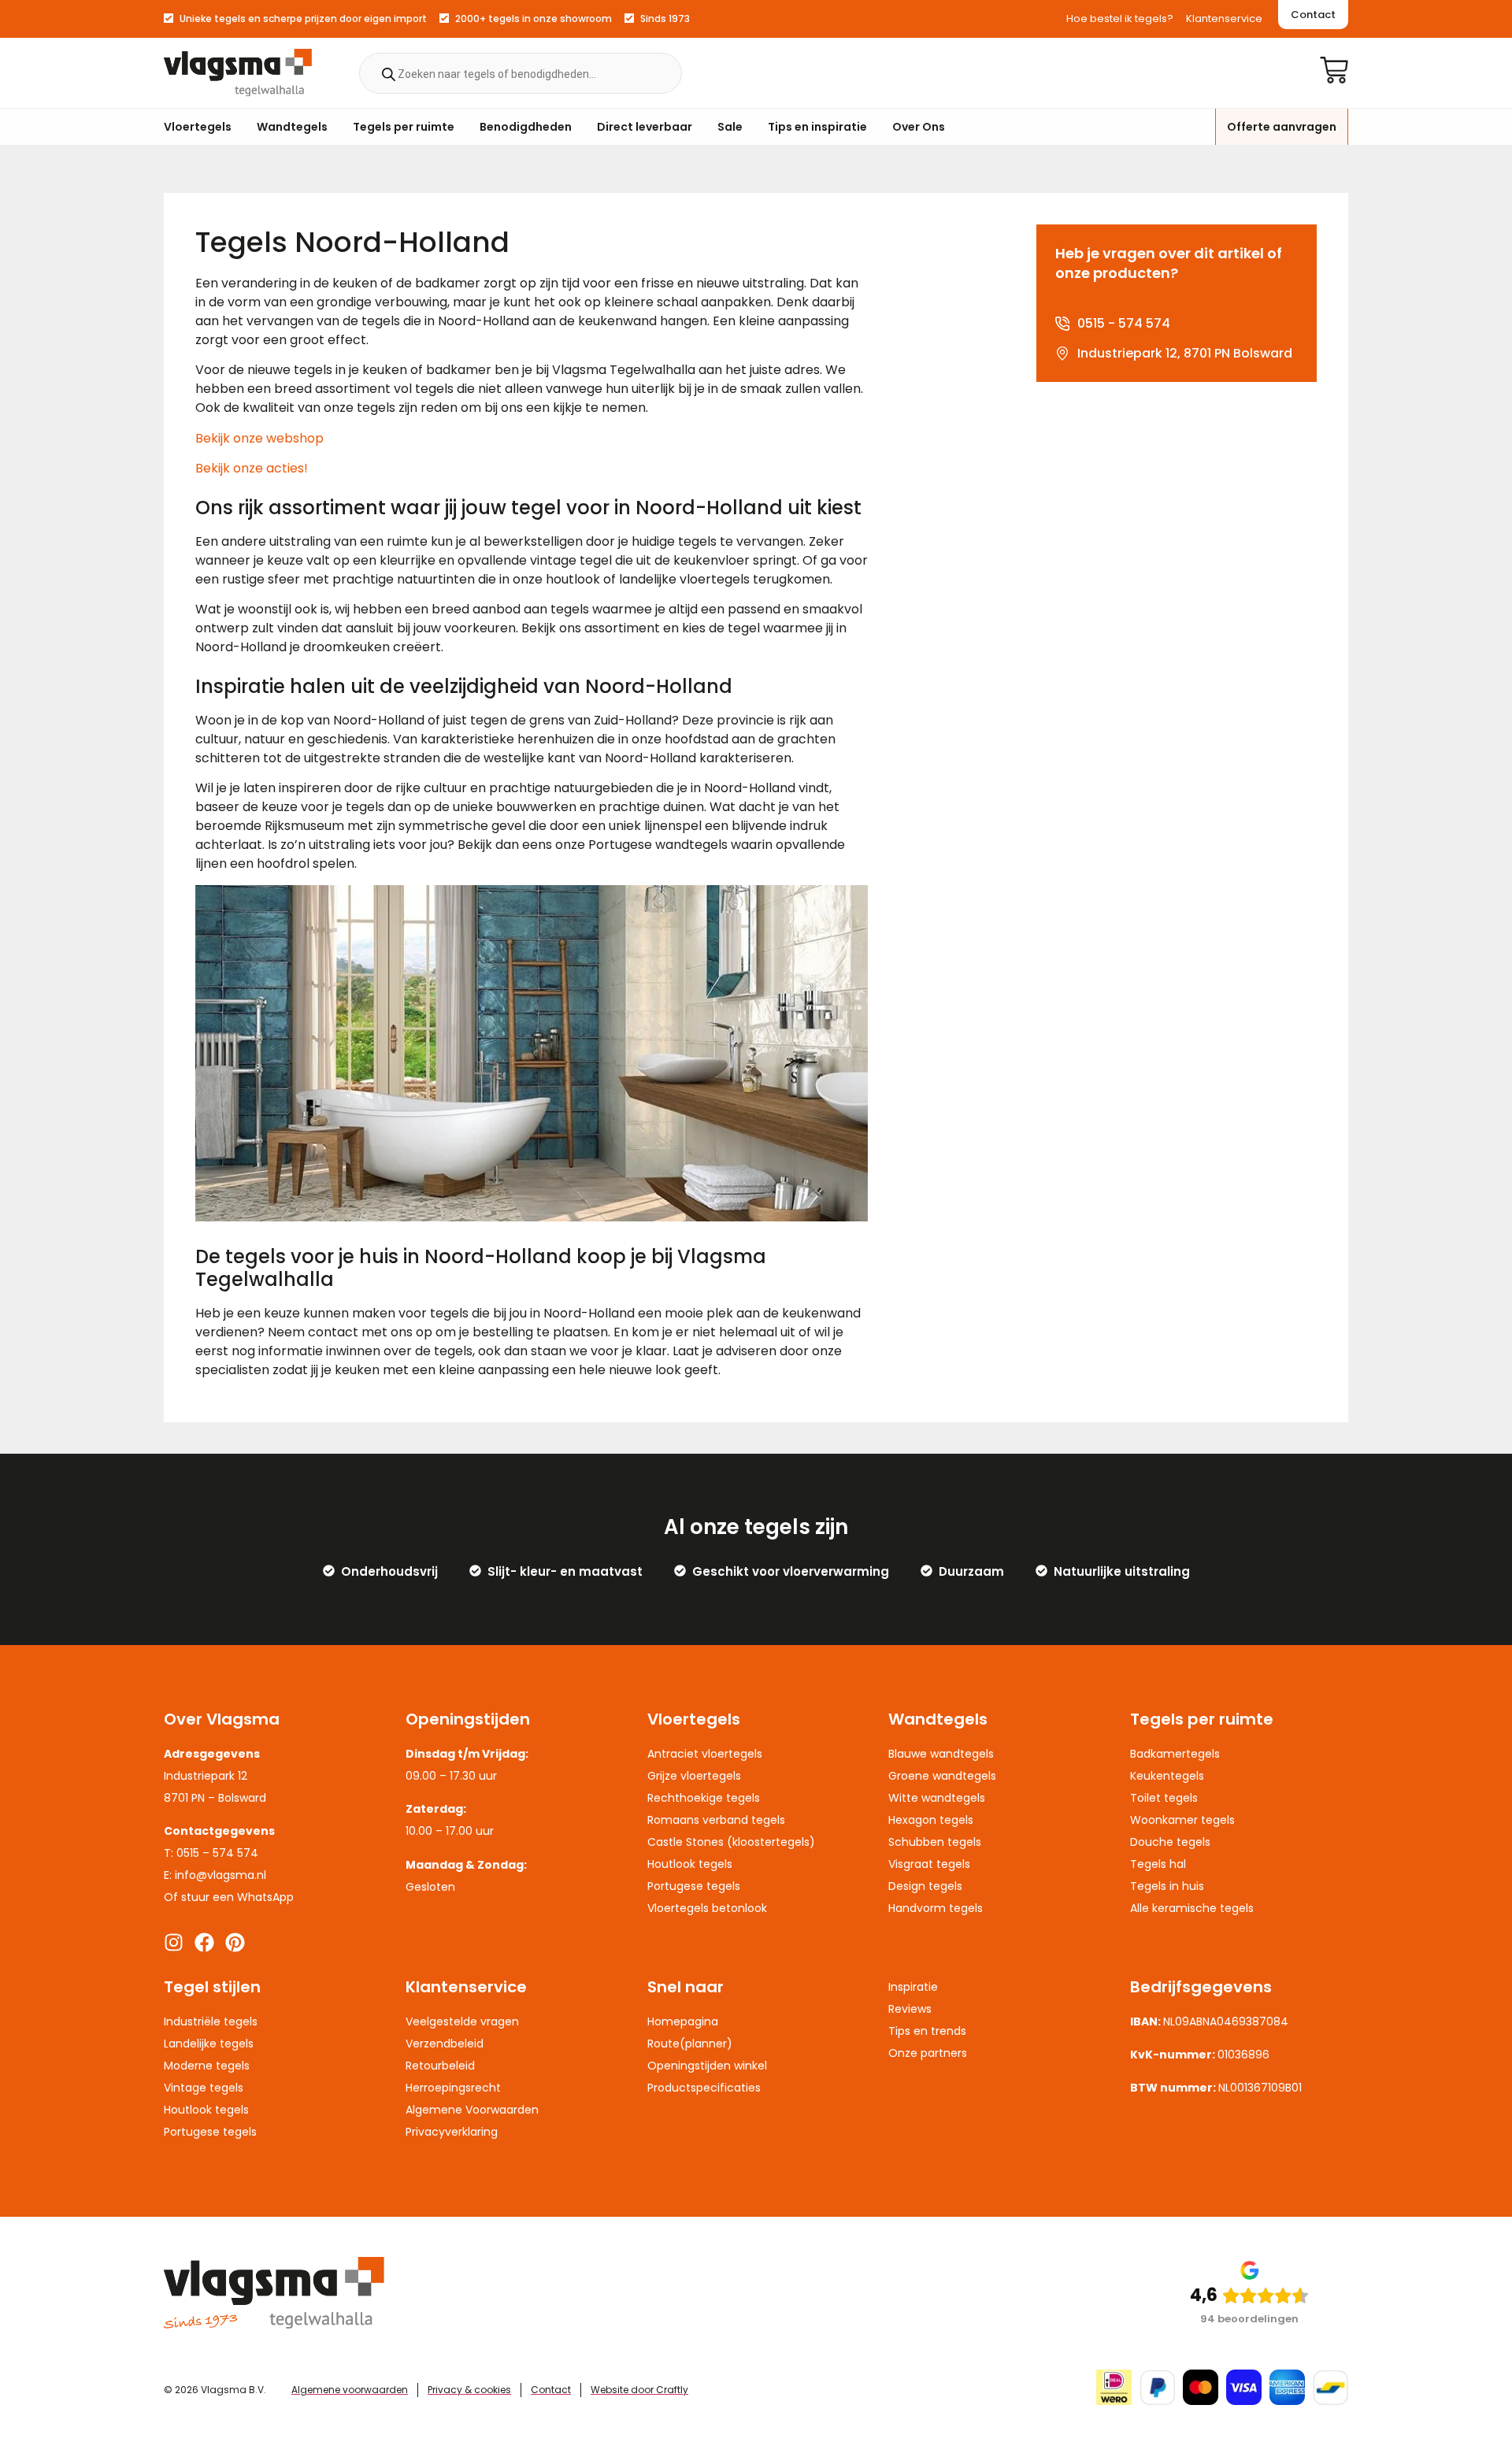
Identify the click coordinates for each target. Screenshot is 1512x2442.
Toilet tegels (1164, 1798)
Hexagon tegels (931, 1820)
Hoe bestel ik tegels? (1120, 19)
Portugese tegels (694, 1886)
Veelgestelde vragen (462, 2021)
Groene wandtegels (942, 1776)
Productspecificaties (704, 2088)
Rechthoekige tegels (704, 1798)
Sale (730, 127)
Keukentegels (1167, 1776)
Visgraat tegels (929, 1864)
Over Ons (919, 127)
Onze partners (928, 2053)
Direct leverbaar (645, 127)
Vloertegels (198, 127)
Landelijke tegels (209, 2044)
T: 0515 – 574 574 (211, 1853)
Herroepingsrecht (453, 2088)
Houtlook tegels (690, 1864)
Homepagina (683, 2021)
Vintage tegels (204, 2088)
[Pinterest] (235, 1942)
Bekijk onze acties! (252, 468)
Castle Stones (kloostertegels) (731, 1842)
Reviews (910, 2009)
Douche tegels (1170, 1842)
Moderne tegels (207, 2066)
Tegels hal (1158, 1864)
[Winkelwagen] (1334, 70)
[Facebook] (204, 1942)
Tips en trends (927, 2031)
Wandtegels (292, 127)
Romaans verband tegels (716, 1820)
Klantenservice (1224, 19)
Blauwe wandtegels (941, 1754)
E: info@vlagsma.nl (215, 1875)
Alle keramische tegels (1192, 1908)
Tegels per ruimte (404, 127)
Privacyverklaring (452, 2132)
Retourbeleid (440, 2066)
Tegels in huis (1167, 1886)
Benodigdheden (526, 127)
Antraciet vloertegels (705, 1754)
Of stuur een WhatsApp (229, 1897)
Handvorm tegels (936, 1908)
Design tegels (925, 1886)
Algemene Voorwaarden (472, 2110)
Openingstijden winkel (707, 2066)
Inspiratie (913, 1987)
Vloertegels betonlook (707, 1908)
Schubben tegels (935, 1842)
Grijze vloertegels (694, 1776)
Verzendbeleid (445, 2044)
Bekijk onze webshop (259, 438)
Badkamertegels (1175, 1754)
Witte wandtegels (937, 1798)
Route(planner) (690, 2044)
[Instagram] (174, 1942)
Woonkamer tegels (1182, 1820)
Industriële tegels (211, 2021)
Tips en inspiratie (817, 127)
